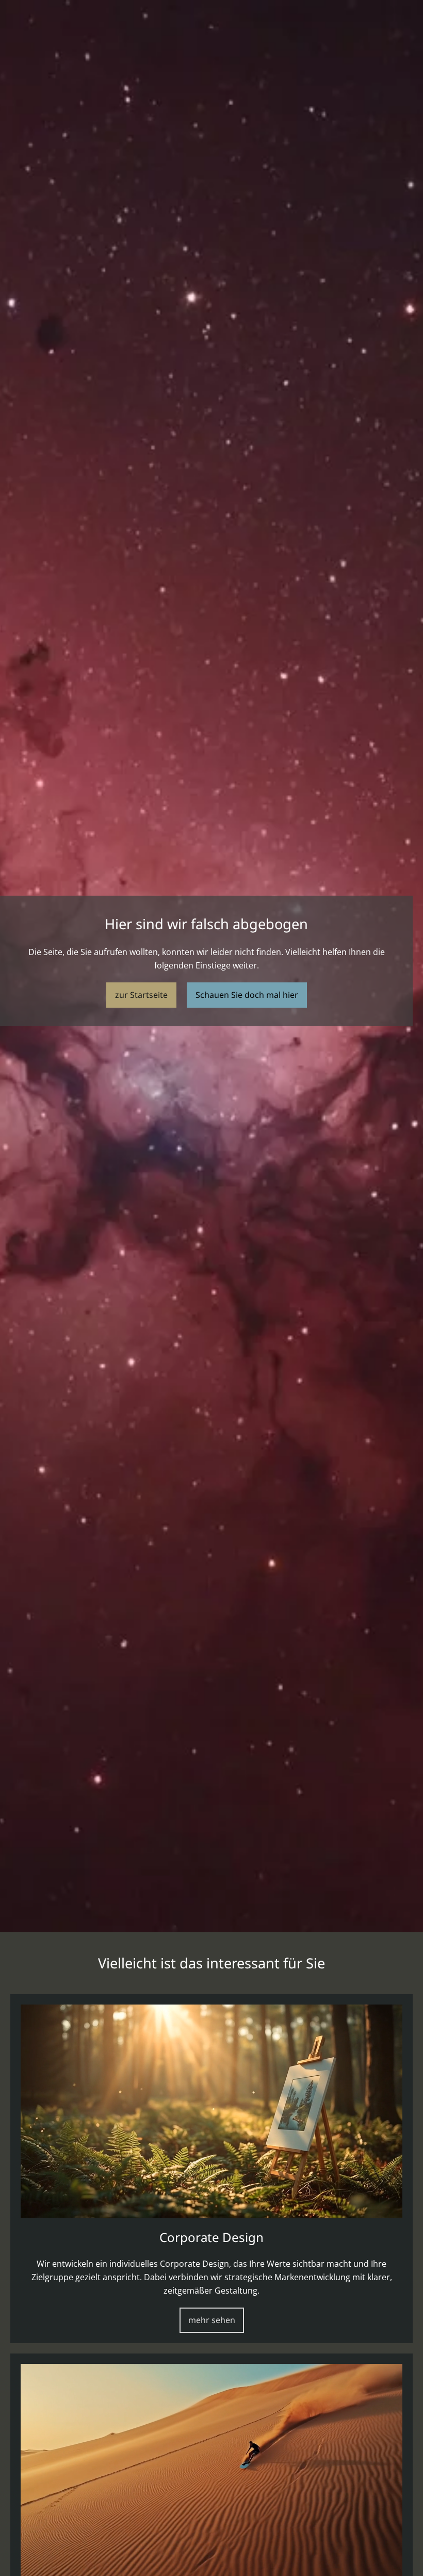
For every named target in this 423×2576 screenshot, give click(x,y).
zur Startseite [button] (141, 995)
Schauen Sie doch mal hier (247, 995)
